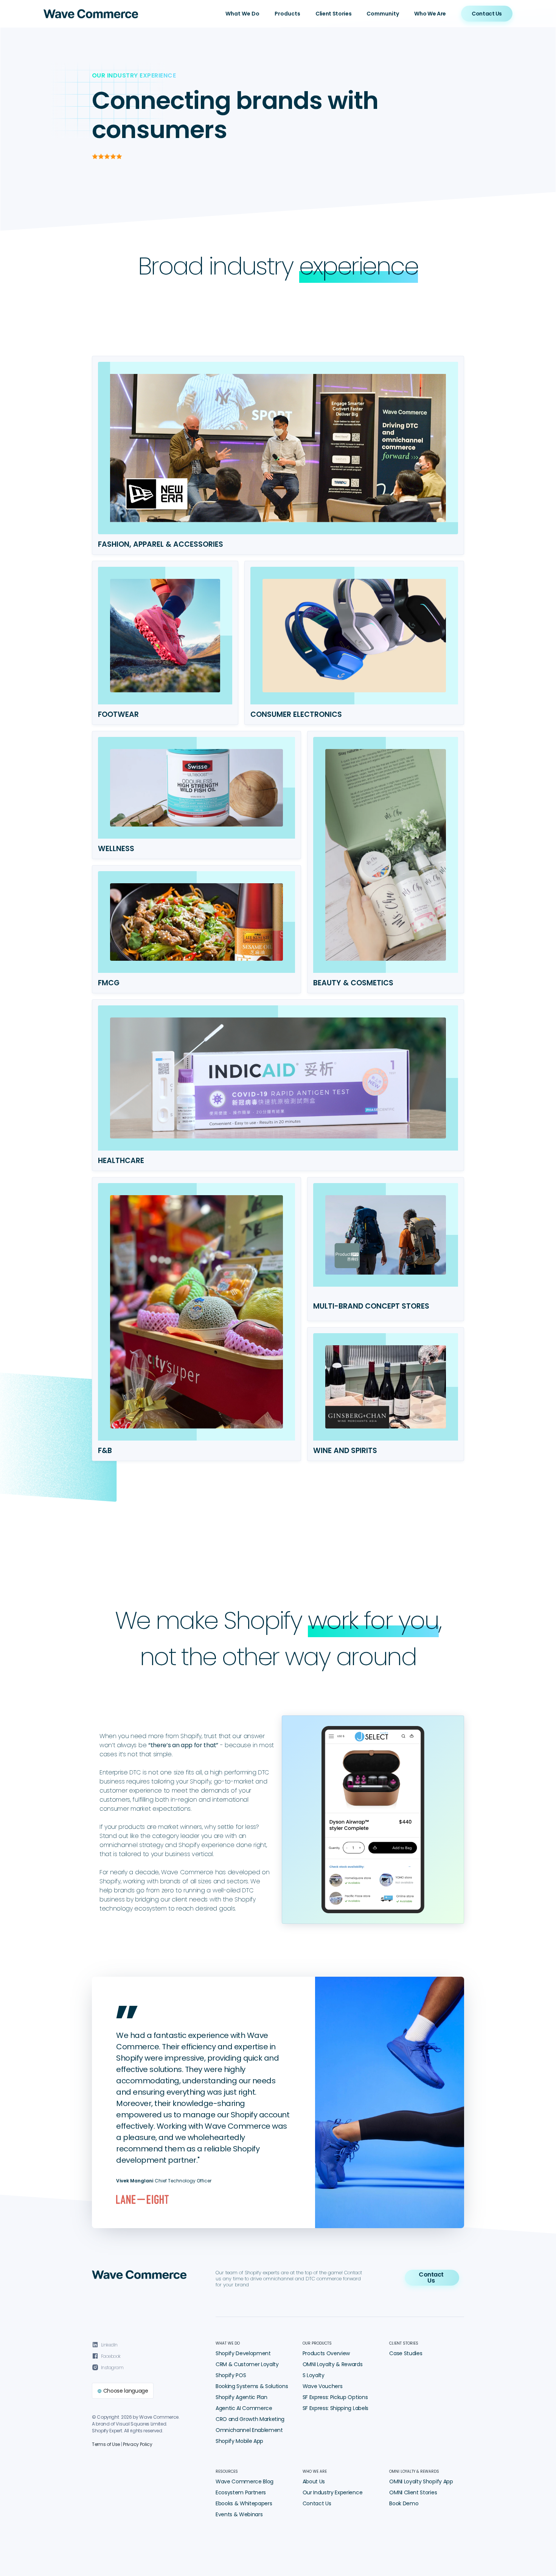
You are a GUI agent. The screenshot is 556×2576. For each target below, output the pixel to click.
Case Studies (406, 2353)
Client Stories (334, 14)
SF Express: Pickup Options (335, 2397)
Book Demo (404, 2503)
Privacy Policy (138, 2444)
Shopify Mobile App (239, 2441)
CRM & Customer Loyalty (247, 2364)
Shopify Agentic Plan (242, 2397)
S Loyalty (314, 2375)
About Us (314, 2481)
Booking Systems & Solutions (252, 2386)
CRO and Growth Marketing (250, 2419)
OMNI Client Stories (413, 2492)
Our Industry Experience (333, 2492)
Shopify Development (243, 2353)
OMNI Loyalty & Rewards (333, 2364)
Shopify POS (231, 2375)
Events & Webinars (239, 2514)
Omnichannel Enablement (249, 2430)
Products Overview (326, 2353)
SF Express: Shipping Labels (335, 2408)
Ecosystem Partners (241, 2492)
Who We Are (430, 14)
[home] (91, 14)
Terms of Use (106, 2444)
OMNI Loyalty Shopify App (421, 2481)
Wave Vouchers (323, 2386)
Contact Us (317, 2503)
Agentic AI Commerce (244, 2408)
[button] (242, 14)
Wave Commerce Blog (245, 2481)
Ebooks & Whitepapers (244, 2503)
